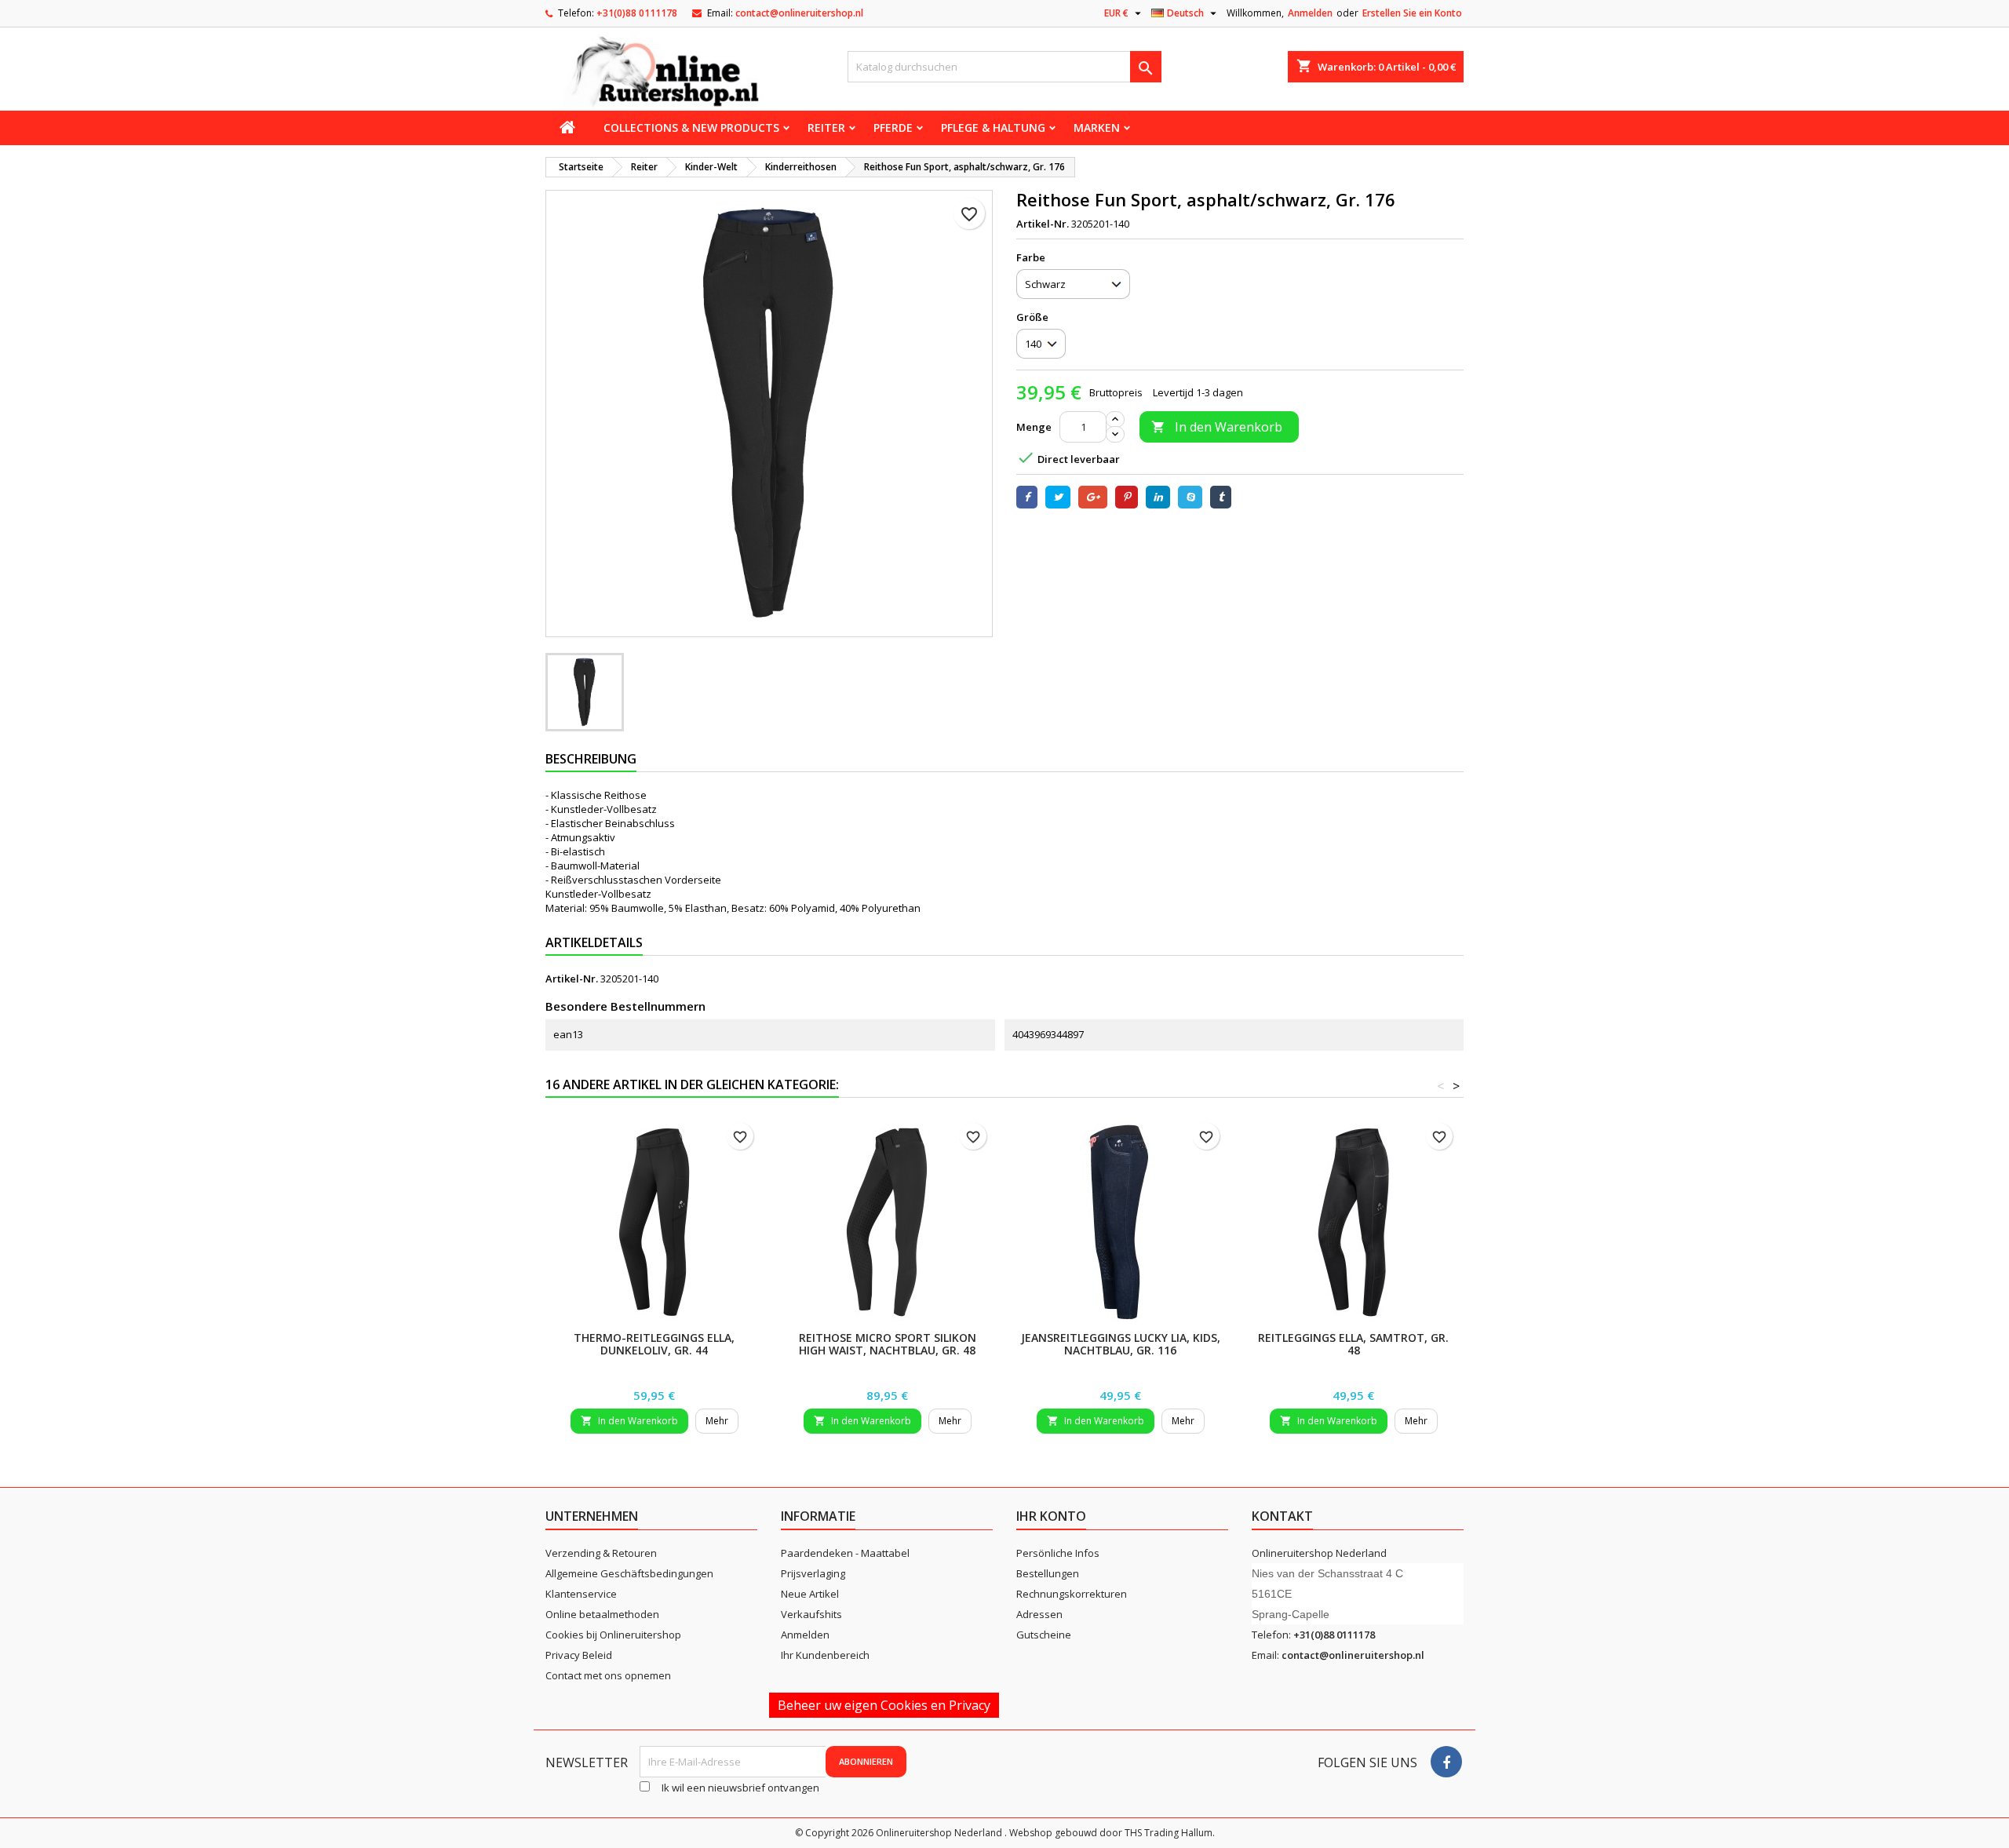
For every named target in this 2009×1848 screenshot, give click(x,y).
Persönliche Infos (1058, 1553)
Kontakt (1282, 1516)
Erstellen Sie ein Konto (1412, 13)
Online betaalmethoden (602, 1614)
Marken (1097, 128)
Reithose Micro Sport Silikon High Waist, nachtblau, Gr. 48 (888, 1344)
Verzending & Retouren (601, 1553)
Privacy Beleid (579, 1655)
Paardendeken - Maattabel (845, 1553)
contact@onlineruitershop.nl (799, 13)
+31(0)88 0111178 (637, 13)
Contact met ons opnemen (608, 1675)
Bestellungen (1048, 1573)
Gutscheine (1044, 1635)
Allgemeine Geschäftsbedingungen (629, 1573)
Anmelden (1310, 13)
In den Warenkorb (1217, 427)
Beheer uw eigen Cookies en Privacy (884, 1705)
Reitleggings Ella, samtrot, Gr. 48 (1353, 1344)
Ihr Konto (1051, 1516)
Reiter (826, 128)
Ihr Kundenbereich (825, 1655)
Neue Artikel (810, 1594)
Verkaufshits (811, 1614)
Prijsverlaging (813, 1573)
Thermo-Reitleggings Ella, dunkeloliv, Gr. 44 (654, 1344)
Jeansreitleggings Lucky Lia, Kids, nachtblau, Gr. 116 (1121, 1344)
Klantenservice (581, 1594)
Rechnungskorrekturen (1072, 1594)
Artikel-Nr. (1043, 224)
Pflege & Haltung (993, 128)
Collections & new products (691, 128)
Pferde (893, 128)
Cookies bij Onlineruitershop (613, 1635)
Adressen (1039, 1614)
